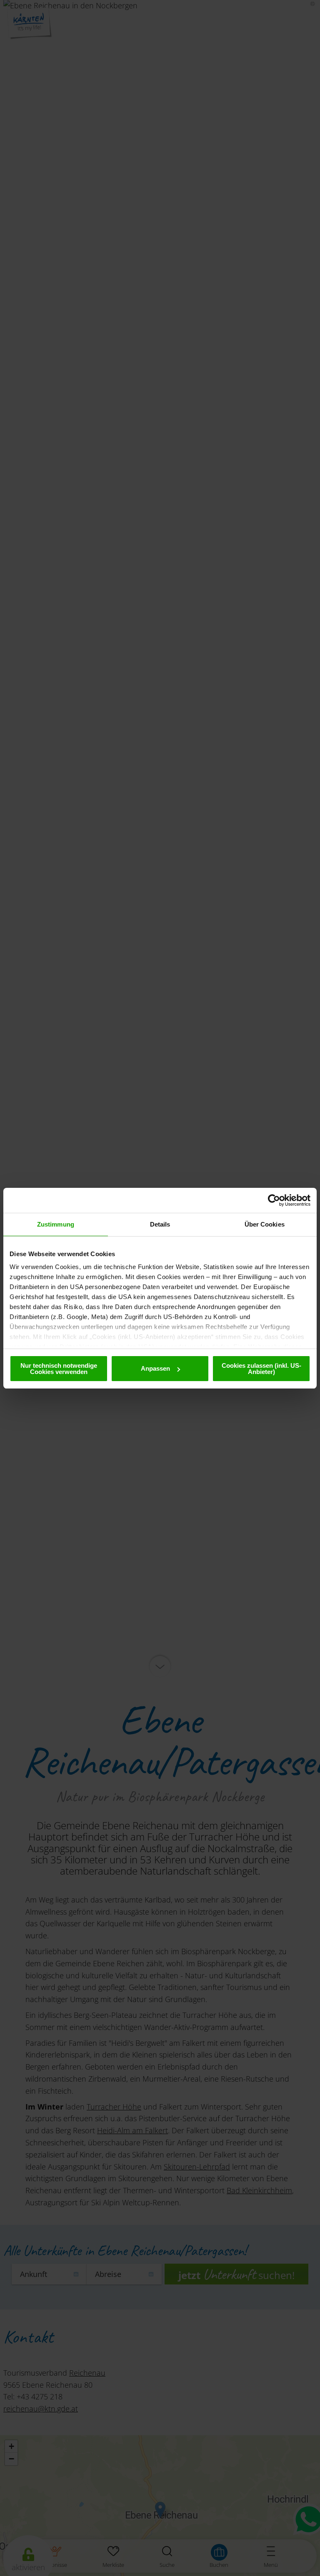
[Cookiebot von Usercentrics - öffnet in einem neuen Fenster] (274, 1200)
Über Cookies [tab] (265, 1224)
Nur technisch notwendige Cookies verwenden (59, 1369)
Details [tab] (160, 1224)
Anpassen (155, 1368)
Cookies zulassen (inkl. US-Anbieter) (261, 1369)
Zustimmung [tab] (56, 1224)
